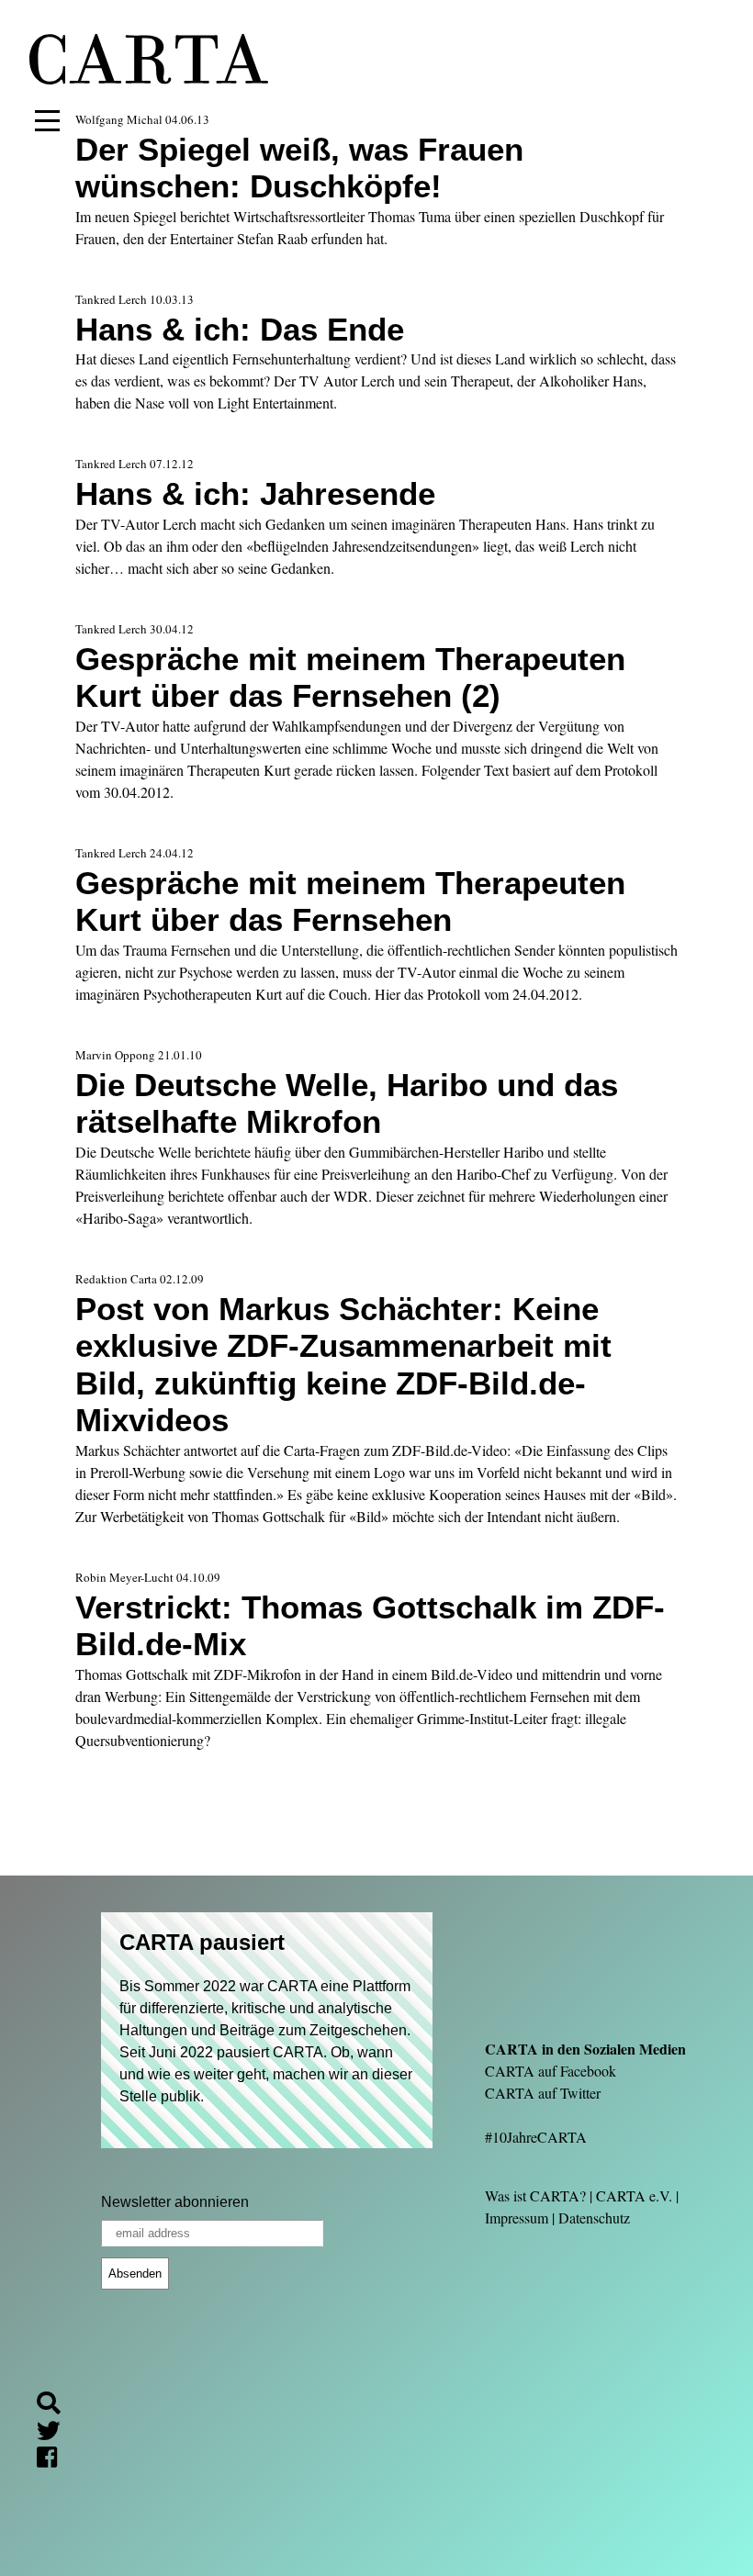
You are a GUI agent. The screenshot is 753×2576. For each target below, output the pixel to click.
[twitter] (56, 2433)
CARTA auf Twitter (543, 2093)
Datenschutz (594, 2218)
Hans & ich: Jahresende (255, 493)
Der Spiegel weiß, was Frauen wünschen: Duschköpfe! (299, 168)
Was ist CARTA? (535, 2195)
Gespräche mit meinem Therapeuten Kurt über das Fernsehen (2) (350, 677)
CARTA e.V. (634, 2195)
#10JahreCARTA (536, 2137)
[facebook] (54, 2460)
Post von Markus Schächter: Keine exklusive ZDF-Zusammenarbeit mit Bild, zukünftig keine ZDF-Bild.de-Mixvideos (343, 1364)
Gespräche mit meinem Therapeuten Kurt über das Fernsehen (350, 901)
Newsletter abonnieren (175, 2202)
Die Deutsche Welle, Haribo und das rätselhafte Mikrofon (347, 1103)
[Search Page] (56, 2406)
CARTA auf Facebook (551, 2071)
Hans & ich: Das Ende (240, 329)
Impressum (517, 2218)
